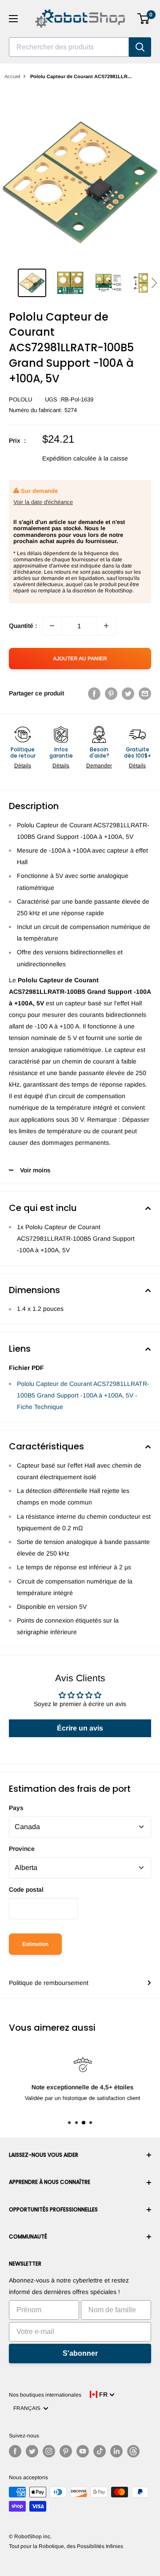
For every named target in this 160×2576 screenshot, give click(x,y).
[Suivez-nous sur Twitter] (32, 2451)
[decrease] (52, 626)
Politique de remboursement (49, 1983)
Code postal (26, 1889)
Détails (23, 766)
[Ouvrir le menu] (13, 19)
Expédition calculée (69, 458)
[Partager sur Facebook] (94, 693)
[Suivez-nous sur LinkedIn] (116, 2451)
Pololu (20, 399)
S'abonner (80, 2353)
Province (22, 1849)
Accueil (12, 76)
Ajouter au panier (80, 659)
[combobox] (69, 47)
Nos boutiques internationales (45, 2395)
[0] (144, 19)
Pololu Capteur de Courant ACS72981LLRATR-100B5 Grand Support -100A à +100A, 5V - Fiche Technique (83, 1395)
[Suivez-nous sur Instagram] (49, 2451)
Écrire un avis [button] (80, 1728)
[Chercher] (140, 47)
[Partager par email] (145, 693)
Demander (99, 766)
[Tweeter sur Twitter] (128, 693)
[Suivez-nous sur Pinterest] (66, 2451)
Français (28, 2408)
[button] (154, 283)
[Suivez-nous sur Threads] (133, 2451)
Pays (16, 1808)
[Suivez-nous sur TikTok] (100, 2451)
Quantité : (23, 626)
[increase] (106, 626)
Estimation (35, 1944)
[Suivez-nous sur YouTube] (83, 2451)
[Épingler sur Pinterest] (111, 693)
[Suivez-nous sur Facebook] (15, 2451)
